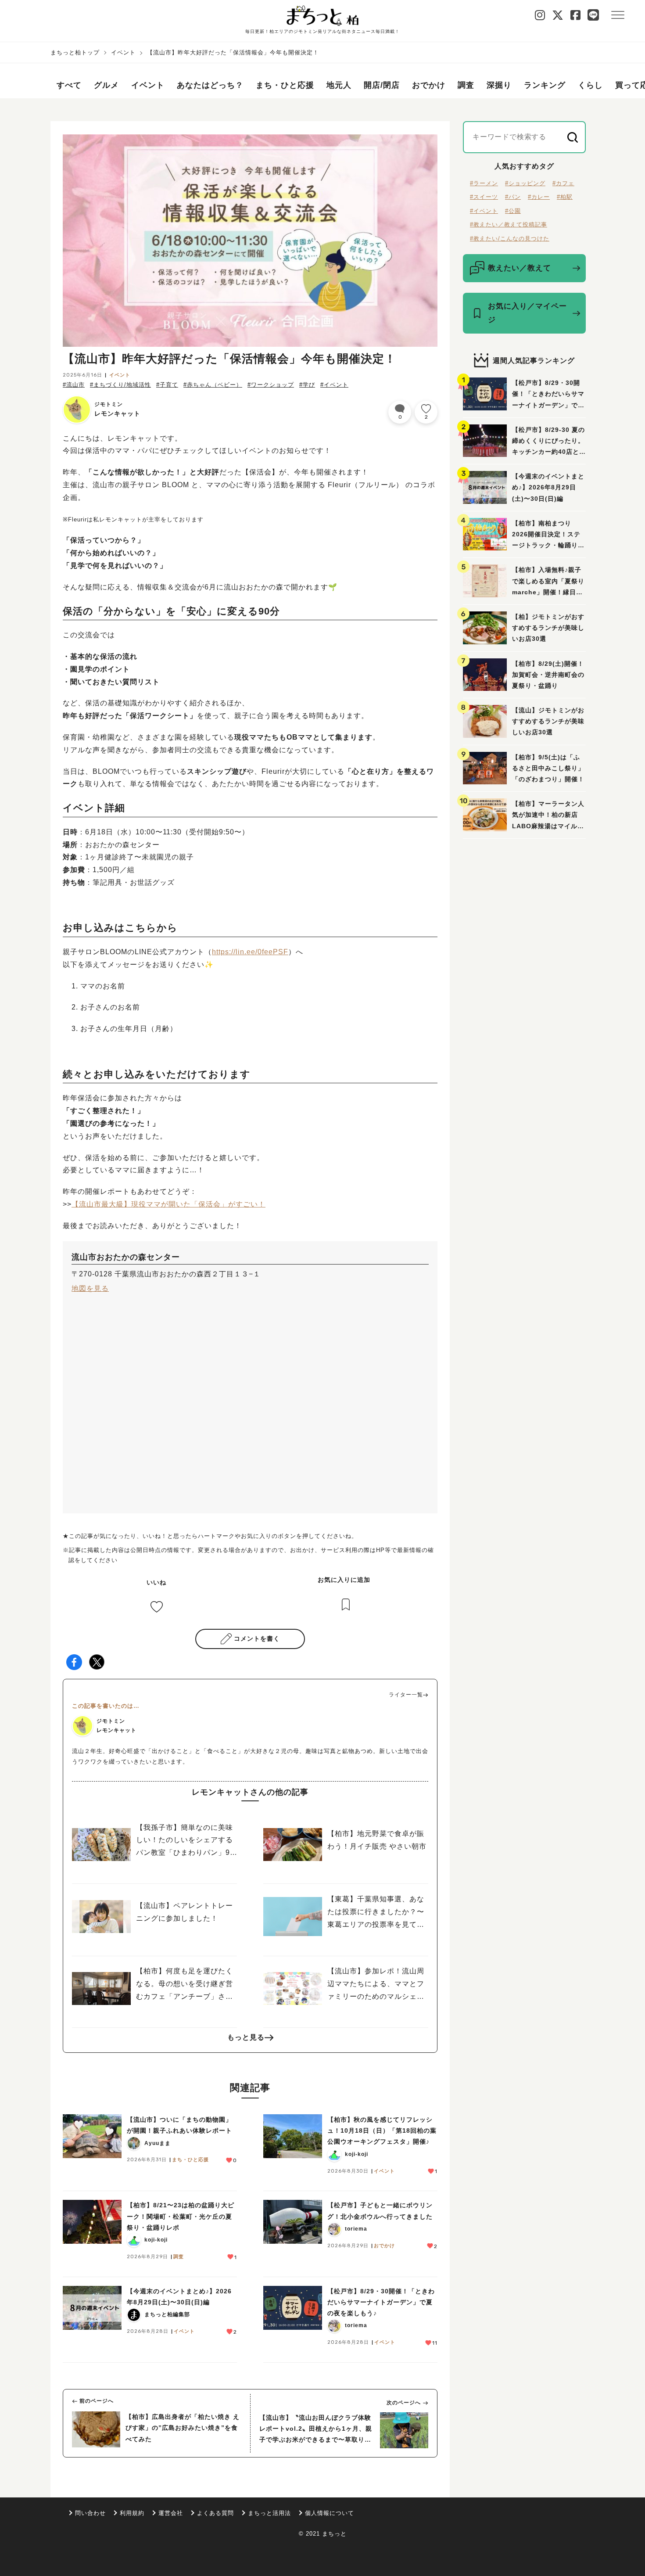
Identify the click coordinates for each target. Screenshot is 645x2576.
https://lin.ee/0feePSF (250, 952)
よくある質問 (215, 2513)
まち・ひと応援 (285, 85)
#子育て (167, 385)
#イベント (334, 385)
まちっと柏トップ (75, 52)
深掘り (499, 85)
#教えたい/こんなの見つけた (510, 239)
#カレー (539, 197)
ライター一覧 (406, 1695)
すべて (69, 85)
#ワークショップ (271, 385)
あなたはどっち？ (210, 85)
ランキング (545, 85)
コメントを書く (257, 1638)
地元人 (339, 85)
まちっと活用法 (269, 2513)
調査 (466, 85)
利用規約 (132, 2513)
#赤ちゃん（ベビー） (213, 385)
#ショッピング (525, 183)
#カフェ (563, 183)
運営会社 (171, 2513)
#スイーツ (484, 197)
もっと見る (246, 2037)
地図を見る (90, 1288)
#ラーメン (484, 183)
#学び (307, 385)
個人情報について (330, 2513)
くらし (590, 85)
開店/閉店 (382, 85)
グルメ (106, 85)
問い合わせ (90, 2513)
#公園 (513, 211)
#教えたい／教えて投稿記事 (509, 225)
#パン (513, 197)
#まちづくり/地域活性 (120, 385)
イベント (123, 52)
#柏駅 (565, 197)
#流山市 (74, 385)
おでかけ (429, 85)
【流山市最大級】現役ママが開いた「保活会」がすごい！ (168, 1204)
